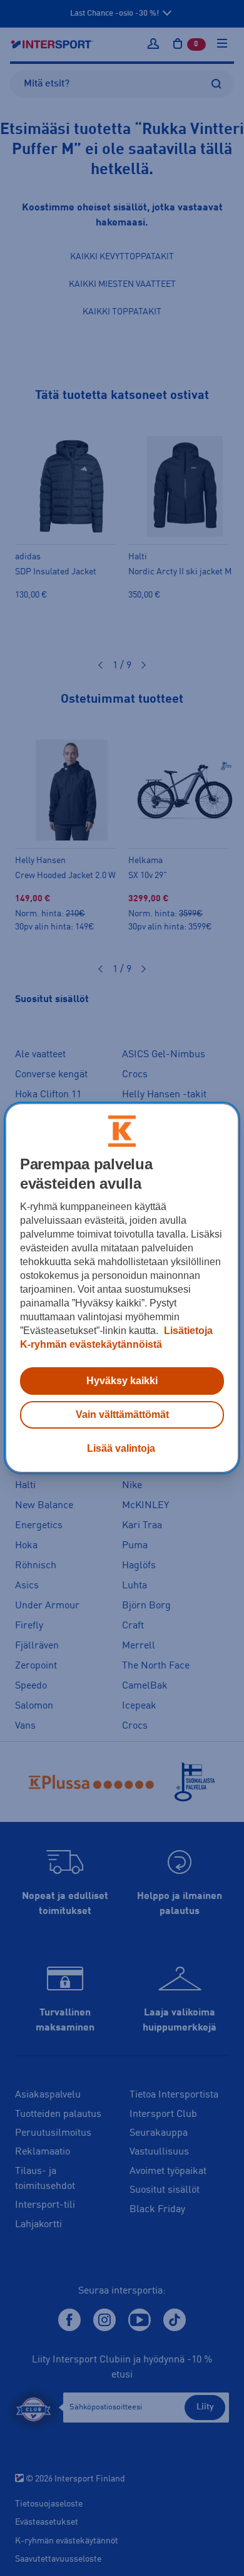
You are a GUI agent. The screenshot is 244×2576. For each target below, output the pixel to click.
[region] (122, 1288)
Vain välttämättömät (122, 1415)
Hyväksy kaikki (122, 1381)
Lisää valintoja (121, 1448)
